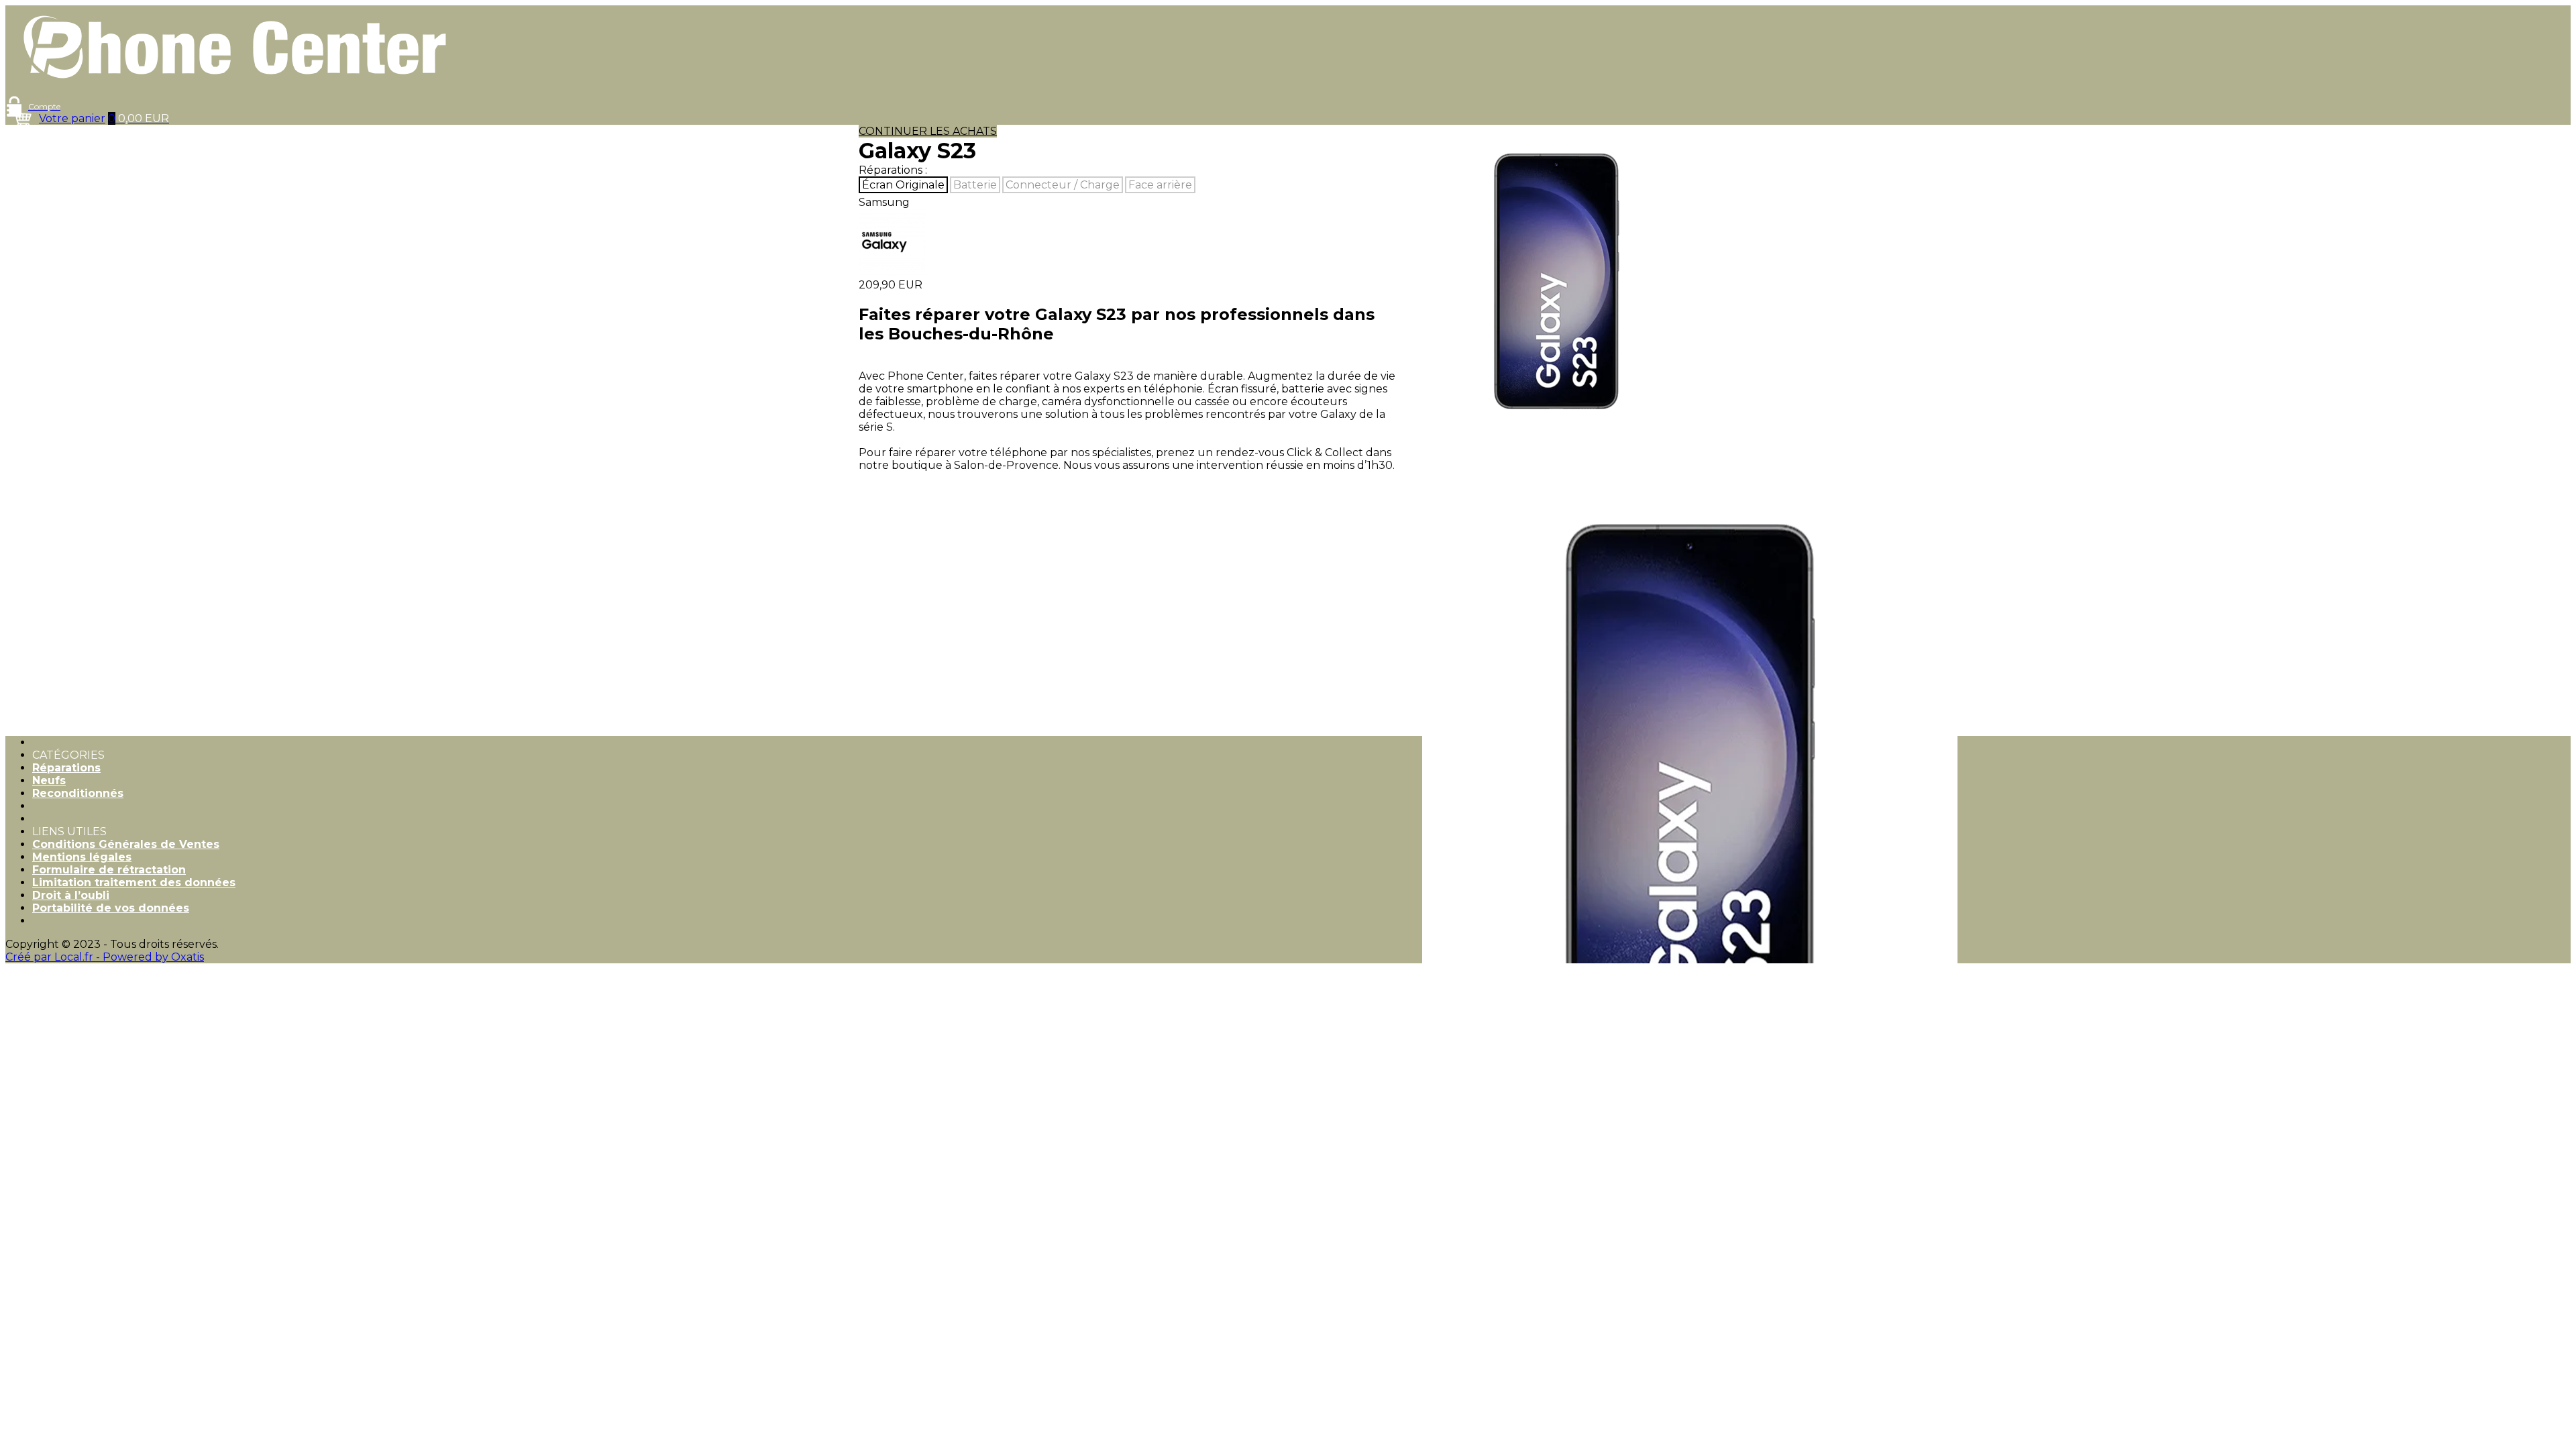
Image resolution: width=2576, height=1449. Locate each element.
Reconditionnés (78, 793)
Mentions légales (82, 857)
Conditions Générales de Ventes (126, 844)
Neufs (49, 781)
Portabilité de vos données (111, 908)
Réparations (66, 768)
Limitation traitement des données (134, 882)
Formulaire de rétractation (109, 870)
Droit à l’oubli (71, 895)
